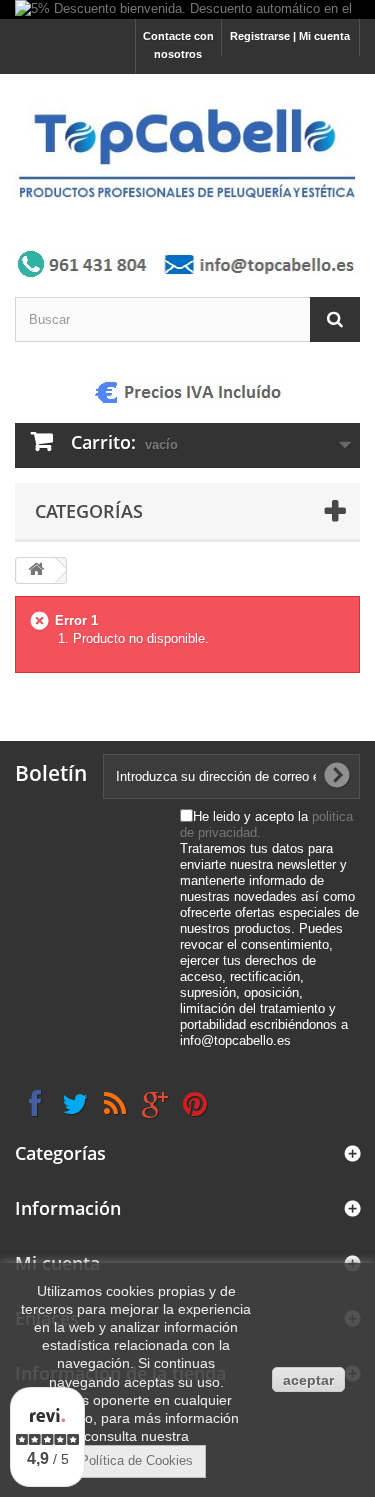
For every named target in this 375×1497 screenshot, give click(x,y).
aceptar (308, 1380)
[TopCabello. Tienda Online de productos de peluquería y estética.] (187, 152)
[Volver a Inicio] (36, 570)
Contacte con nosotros (178, 45)
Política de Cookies (136, 1460)
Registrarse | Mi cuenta (290, 36)
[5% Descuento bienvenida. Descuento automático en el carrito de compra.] (187, 9)
